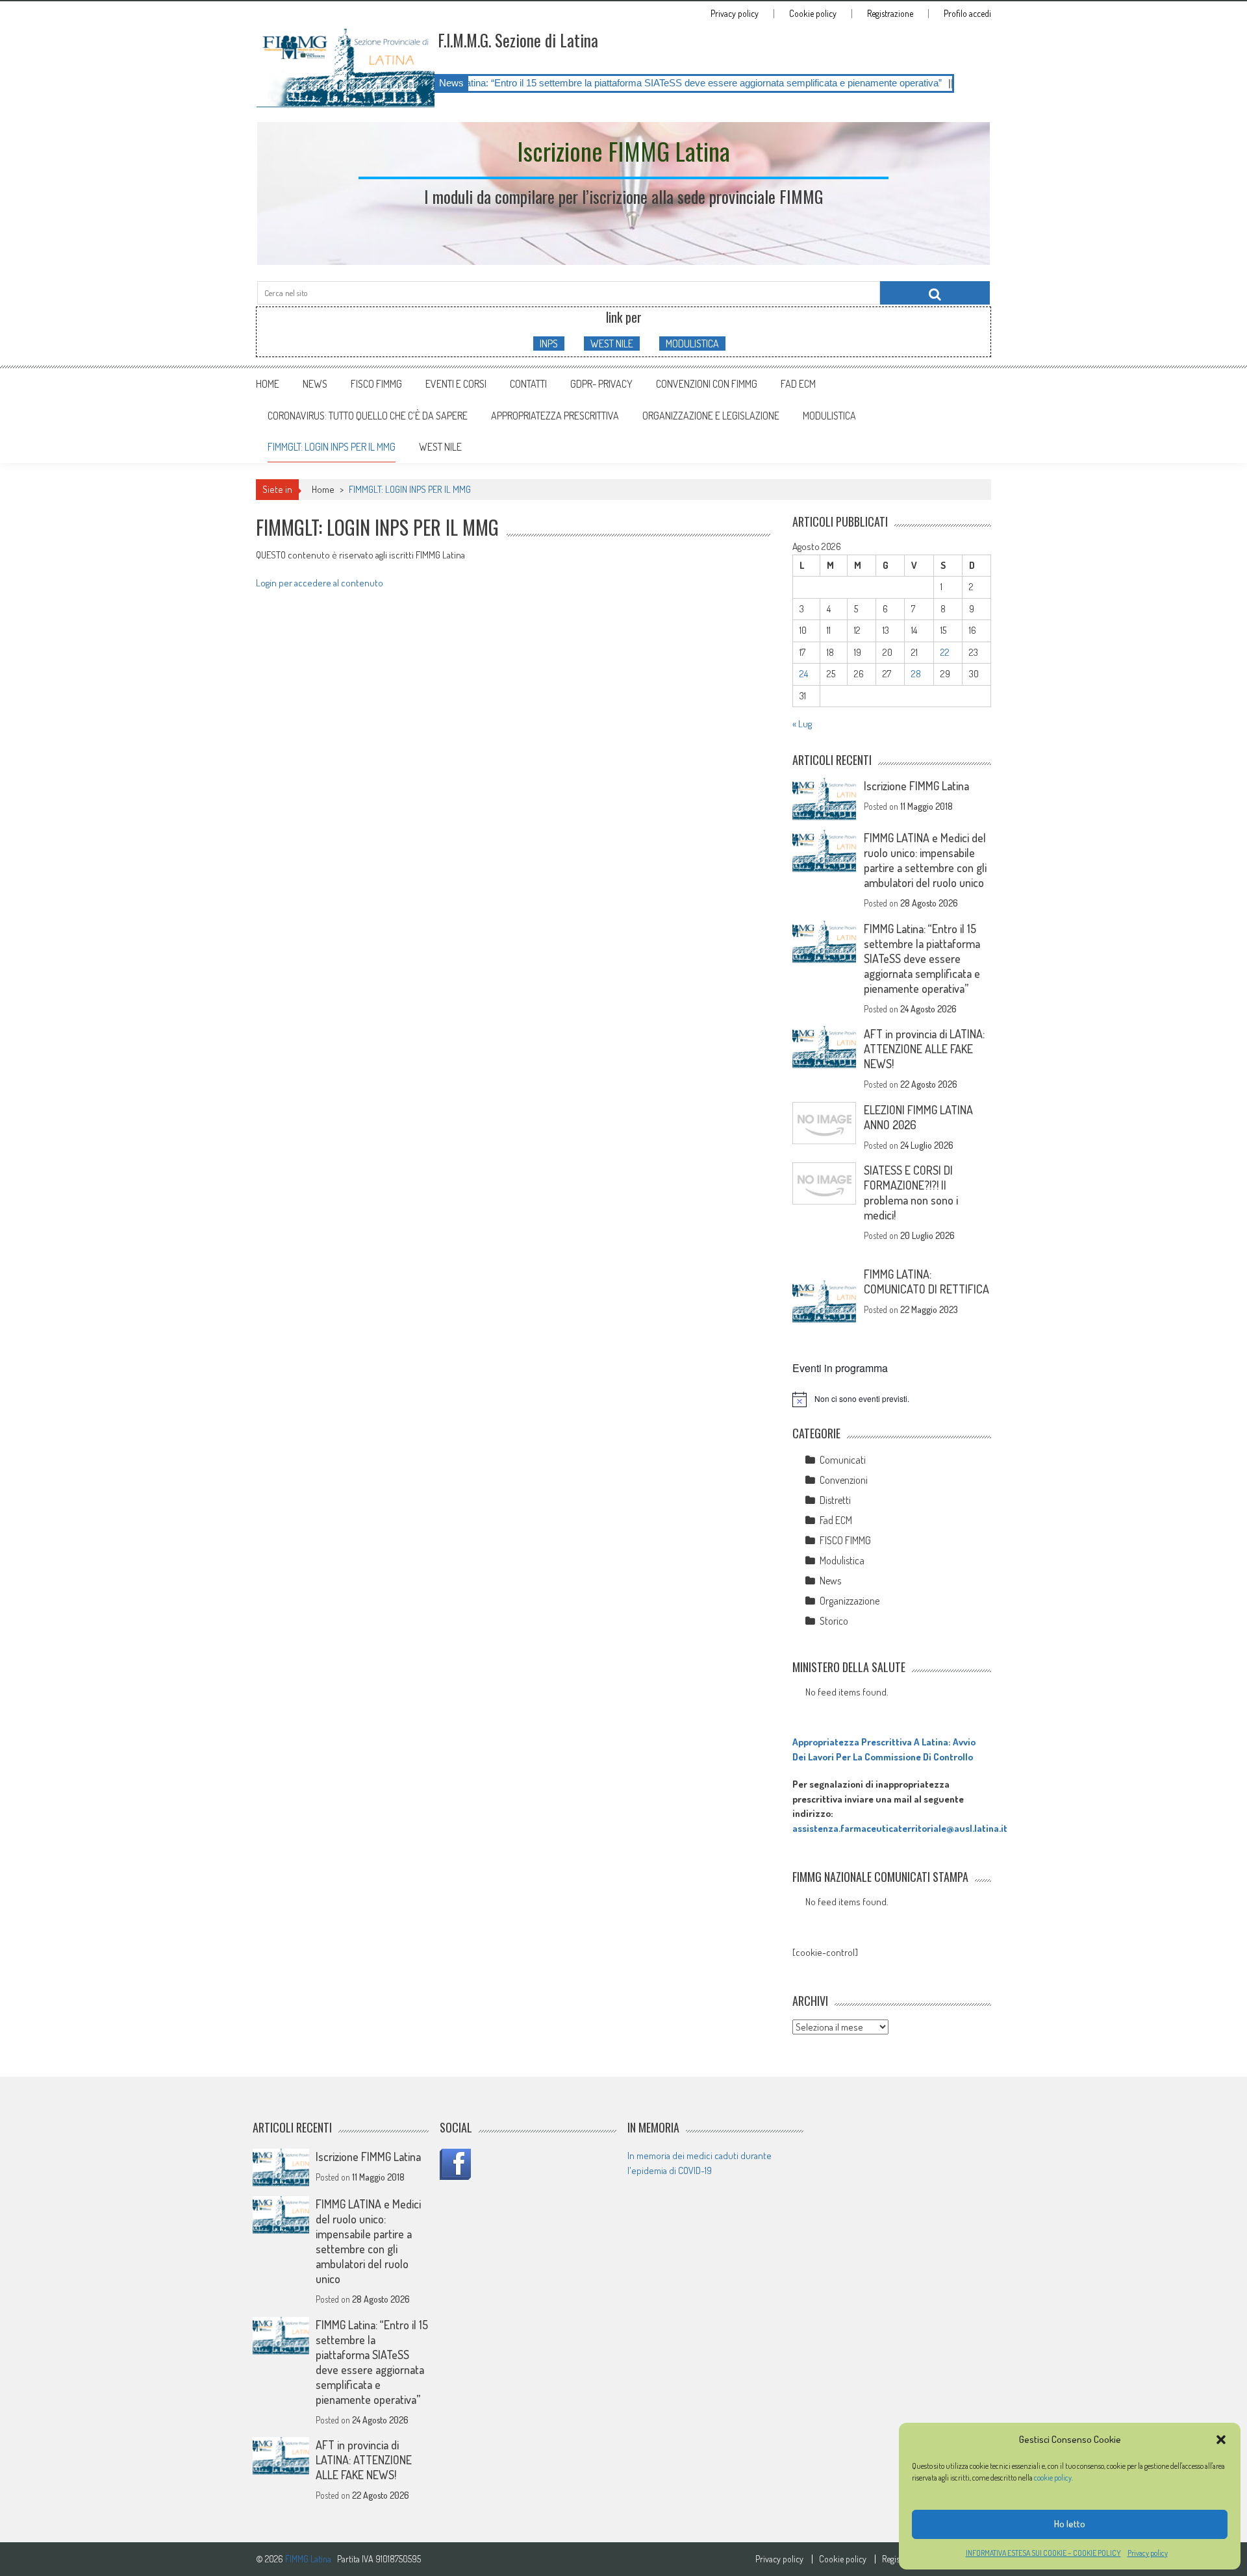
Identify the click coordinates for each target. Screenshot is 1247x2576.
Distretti (835, 1500)
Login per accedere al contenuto (320, 583)
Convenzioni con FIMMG (707, 384)
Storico (834, 1621)
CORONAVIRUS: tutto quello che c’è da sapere (368, 416)
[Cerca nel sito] (935, 293)
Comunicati (843, 1460)
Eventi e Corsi (456, 384)
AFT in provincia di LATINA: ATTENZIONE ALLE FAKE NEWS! (924, 1049)
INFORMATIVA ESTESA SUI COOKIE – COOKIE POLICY (1043, 2553)
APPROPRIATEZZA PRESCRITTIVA (555, 416)
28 (916, 674)
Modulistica (842, 1560)
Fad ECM (798, 384)
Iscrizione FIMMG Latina (916, 786)
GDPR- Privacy (601, 384)
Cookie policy (813, 14)
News (315, 384)
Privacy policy (1148, 2553)
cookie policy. (1054, 2478)
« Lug (802, 724)
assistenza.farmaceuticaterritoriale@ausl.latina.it (900, 1828)
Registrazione (890, 14)
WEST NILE (612, 344)
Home (268, 384)
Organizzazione (850, 1601)
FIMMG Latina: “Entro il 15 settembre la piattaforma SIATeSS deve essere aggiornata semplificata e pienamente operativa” (588, 83)
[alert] (892, 1399)
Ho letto (1070, 2524)
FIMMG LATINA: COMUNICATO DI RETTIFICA (926, 1282)
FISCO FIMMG (376, 384)
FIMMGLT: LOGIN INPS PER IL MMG (332, 447)
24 (804, 674)
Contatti (528, 384)
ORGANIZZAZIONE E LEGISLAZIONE (711, 416)
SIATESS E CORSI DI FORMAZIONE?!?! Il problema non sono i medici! (911, 1193)
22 (945, 652)
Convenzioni (844, 1480)
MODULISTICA (692, 344)
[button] (1221, 2440)
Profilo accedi (967, 14)
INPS (549, 344)
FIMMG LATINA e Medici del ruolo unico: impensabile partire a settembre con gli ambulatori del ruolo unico (925, 860)
